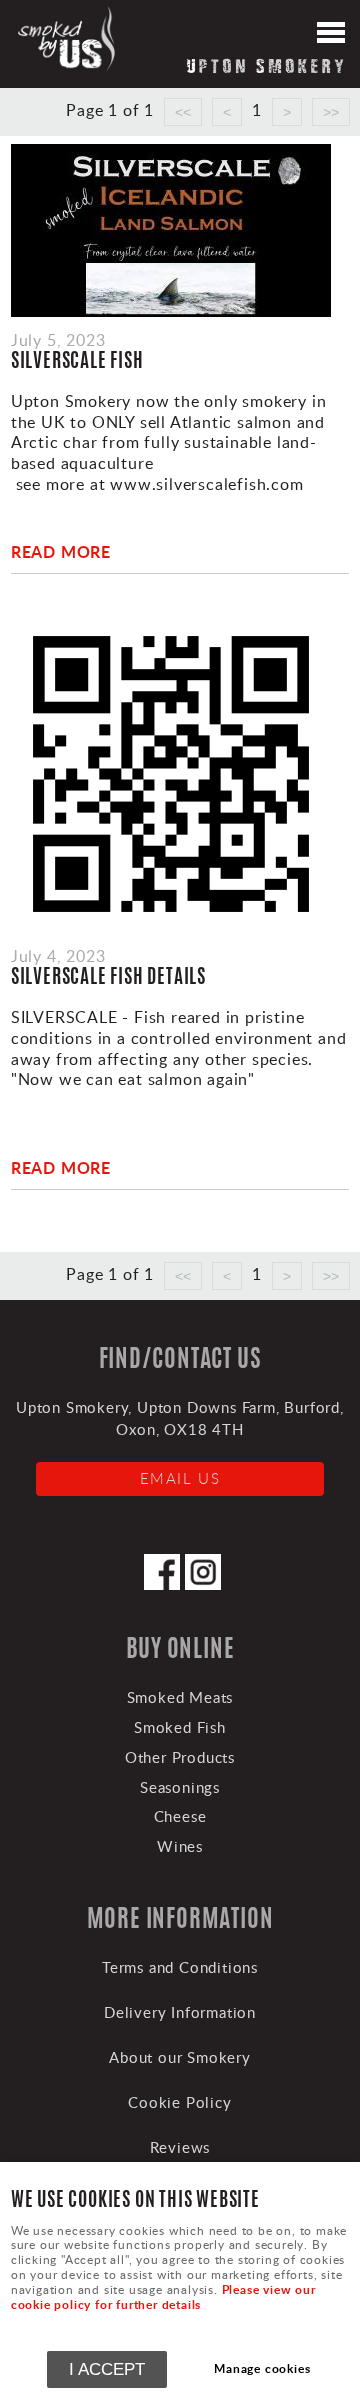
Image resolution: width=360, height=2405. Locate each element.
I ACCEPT (107, 2369)
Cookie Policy (179, 2102)
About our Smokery (180, 2057)
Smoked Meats (180, 1697)
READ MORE (61, 551)
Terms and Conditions (180, 1967)
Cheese (180, 1816)
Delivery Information (180, 2012)
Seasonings (180, 1787)
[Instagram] (203, 1584)
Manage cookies (262, 2368)
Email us (180, 1478)
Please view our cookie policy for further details (163, 2297)
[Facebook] (162, 1584)
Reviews (180, 2147)
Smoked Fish (180, 1727)
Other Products (180, 1757)
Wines (180, 1846)
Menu (330, 35)
